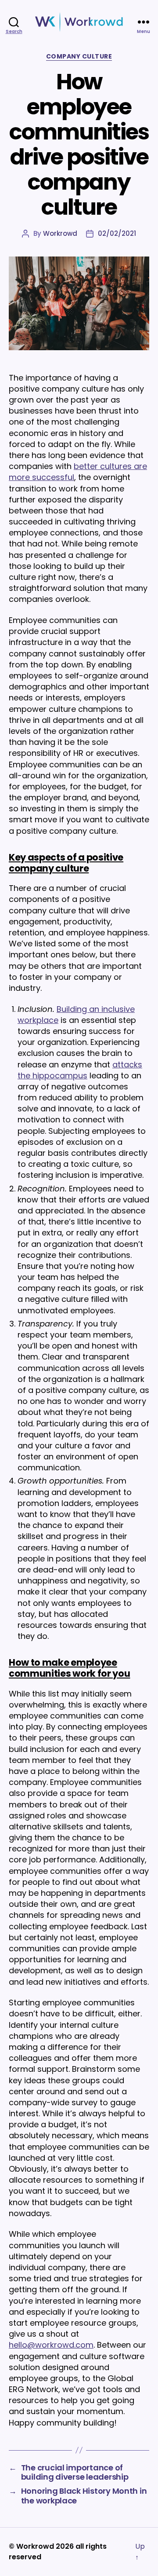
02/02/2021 (117, 233)
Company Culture (79, 57)
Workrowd (60, 233)
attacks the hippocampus (80, 1070)
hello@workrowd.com (51, 2345)
